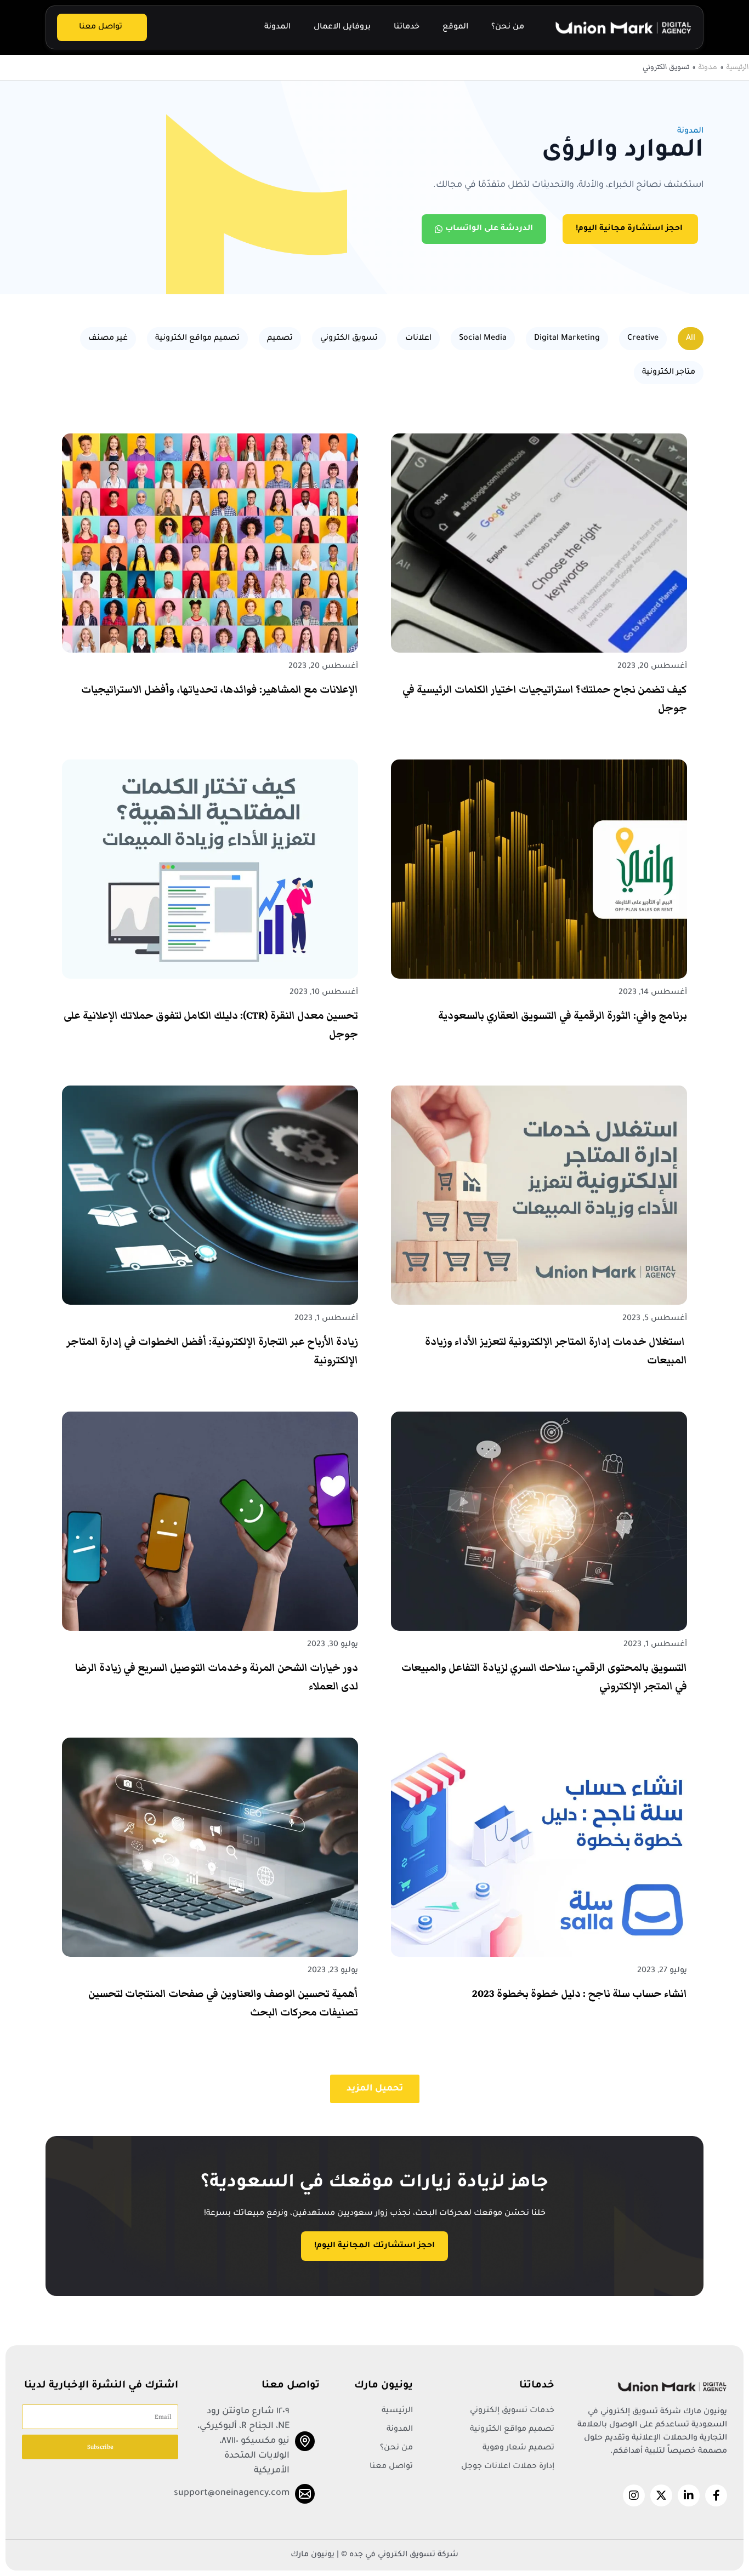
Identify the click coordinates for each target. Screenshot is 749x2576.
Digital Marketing (567, 339)
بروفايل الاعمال (342, 27)
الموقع (455, 27)
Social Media (483, 339)
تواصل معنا (101, 27)
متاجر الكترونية (669, 373)
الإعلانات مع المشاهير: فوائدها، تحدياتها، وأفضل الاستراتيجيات (220, 690)
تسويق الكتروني (349, 339)
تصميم (280, 339)
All (691, 339)
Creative (643, 339)
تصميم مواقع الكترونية (197, 339)
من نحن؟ (508, 27)
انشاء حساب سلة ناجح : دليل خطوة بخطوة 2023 (580, 1994)
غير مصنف (108, 339)
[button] (375, 2089)
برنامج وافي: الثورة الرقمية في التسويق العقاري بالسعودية (563, 1016)
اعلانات (418, 339)
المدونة (277, 27)
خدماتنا (407, 27)
